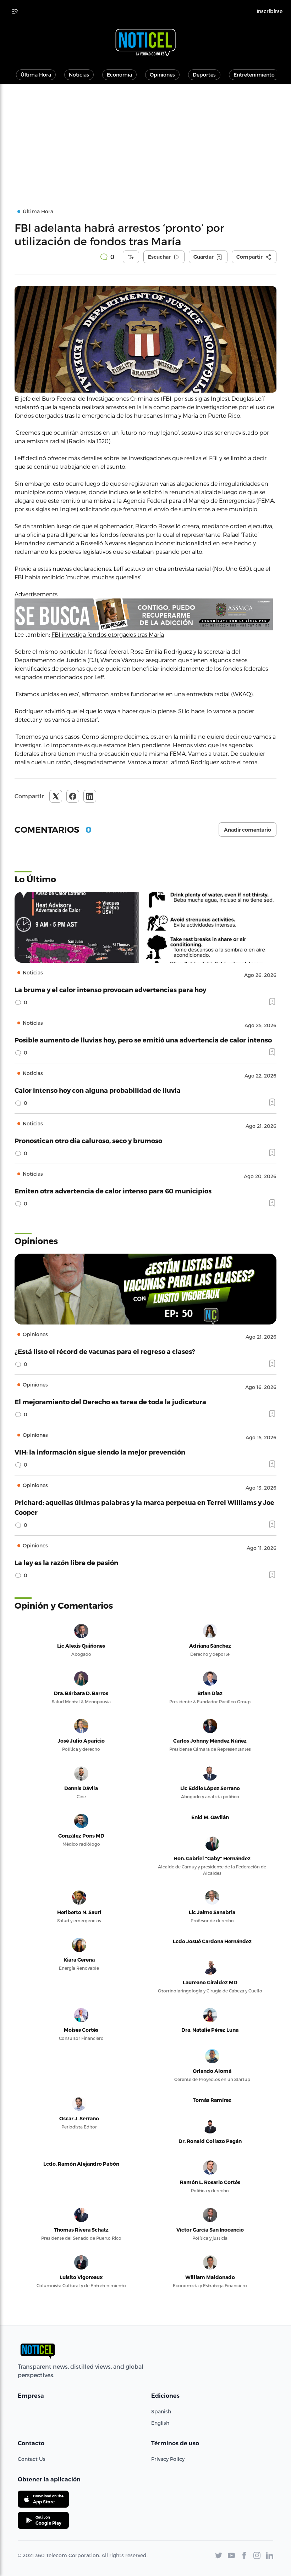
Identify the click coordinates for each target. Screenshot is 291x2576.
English (160, 2423)
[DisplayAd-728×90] (145, 614)
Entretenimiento (254, 75)
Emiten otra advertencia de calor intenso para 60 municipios (113, 1191)
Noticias (79, 75)
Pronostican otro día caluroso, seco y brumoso (88, 1140)
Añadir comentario (248, 830)
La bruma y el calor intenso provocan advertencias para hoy (110, 989)
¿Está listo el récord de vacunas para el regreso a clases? (105, 1351)
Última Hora (36, 75)
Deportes (204, 75)
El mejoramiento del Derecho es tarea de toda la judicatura (110, 1402)
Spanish (161, 2411)
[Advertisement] (145, 137)
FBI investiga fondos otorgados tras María (108, 634)
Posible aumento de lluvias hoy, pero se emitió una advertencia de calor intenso (143, 1040)
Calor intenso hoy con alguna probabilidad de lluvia (98, 1090)
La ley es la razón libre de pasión (66, 1562)
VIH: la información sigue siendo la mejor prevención (100, 1452)
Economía (119, 75)
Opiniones (162, 75)
